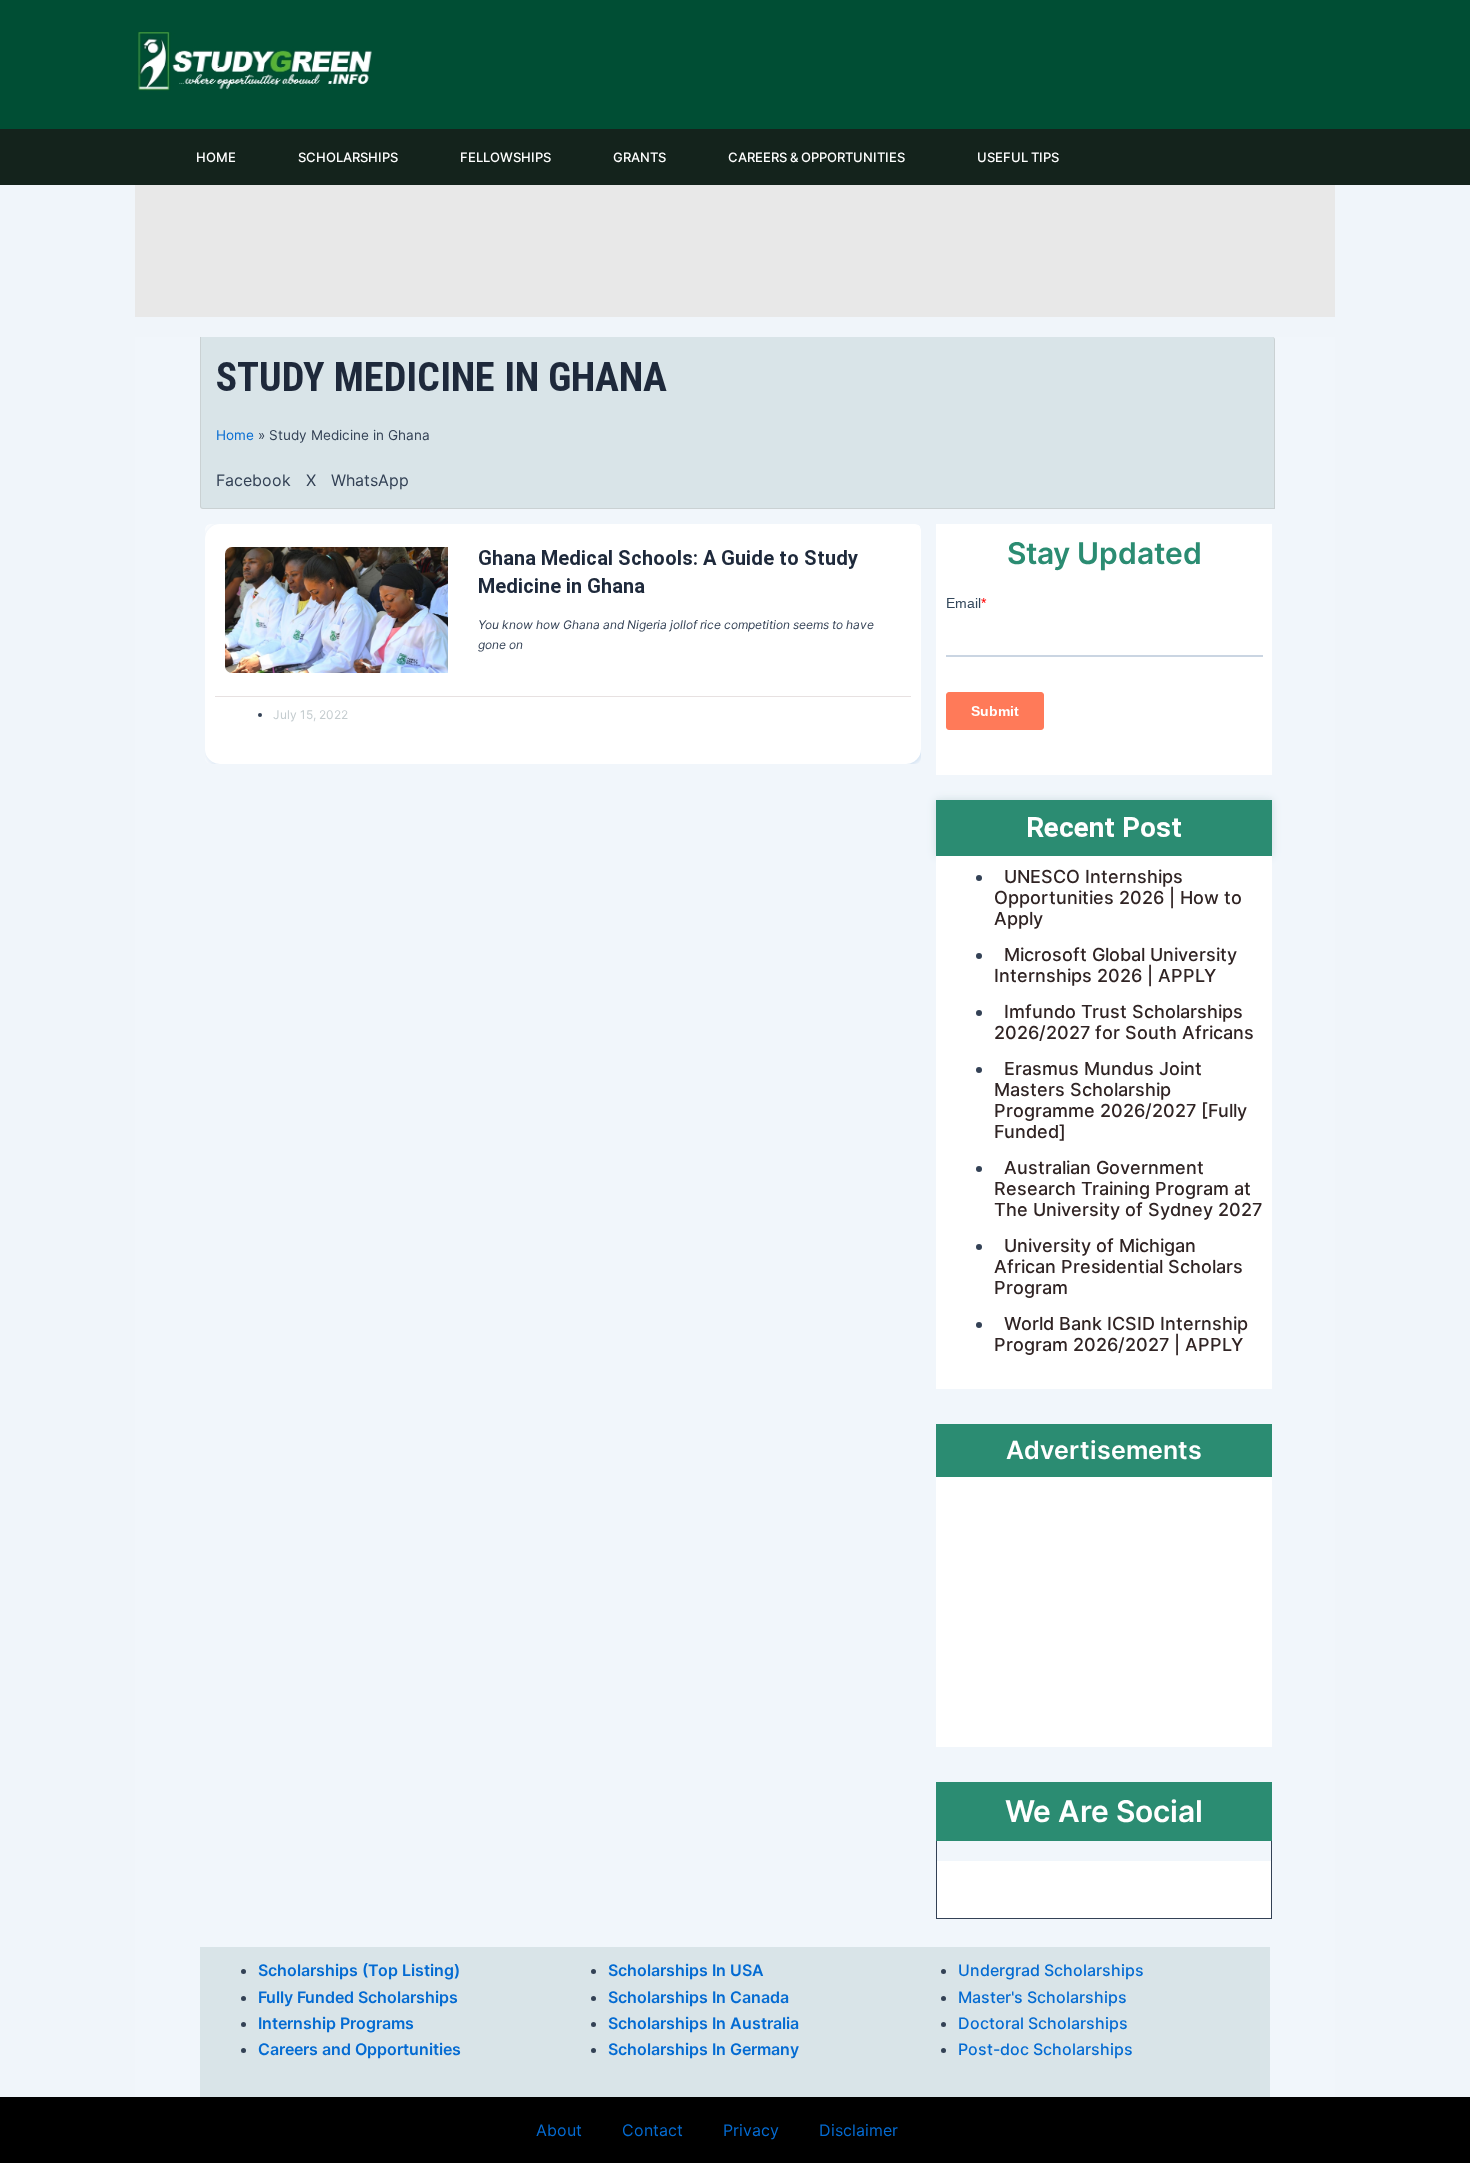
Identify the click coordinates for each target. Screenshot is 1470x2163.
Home (235, 435)
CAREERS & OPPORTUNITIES (816, 157)
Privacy (751, 2130)
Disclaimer (858, 2130)
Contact (652, 2130)
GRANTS (639, 157)
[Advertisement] (735, 247)
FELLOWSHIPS (505, 157)
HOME (216, 157)
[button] (253, 480)
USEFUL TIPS (1018, 157)
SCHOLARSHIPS (348, 157)
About (559, 2130)
